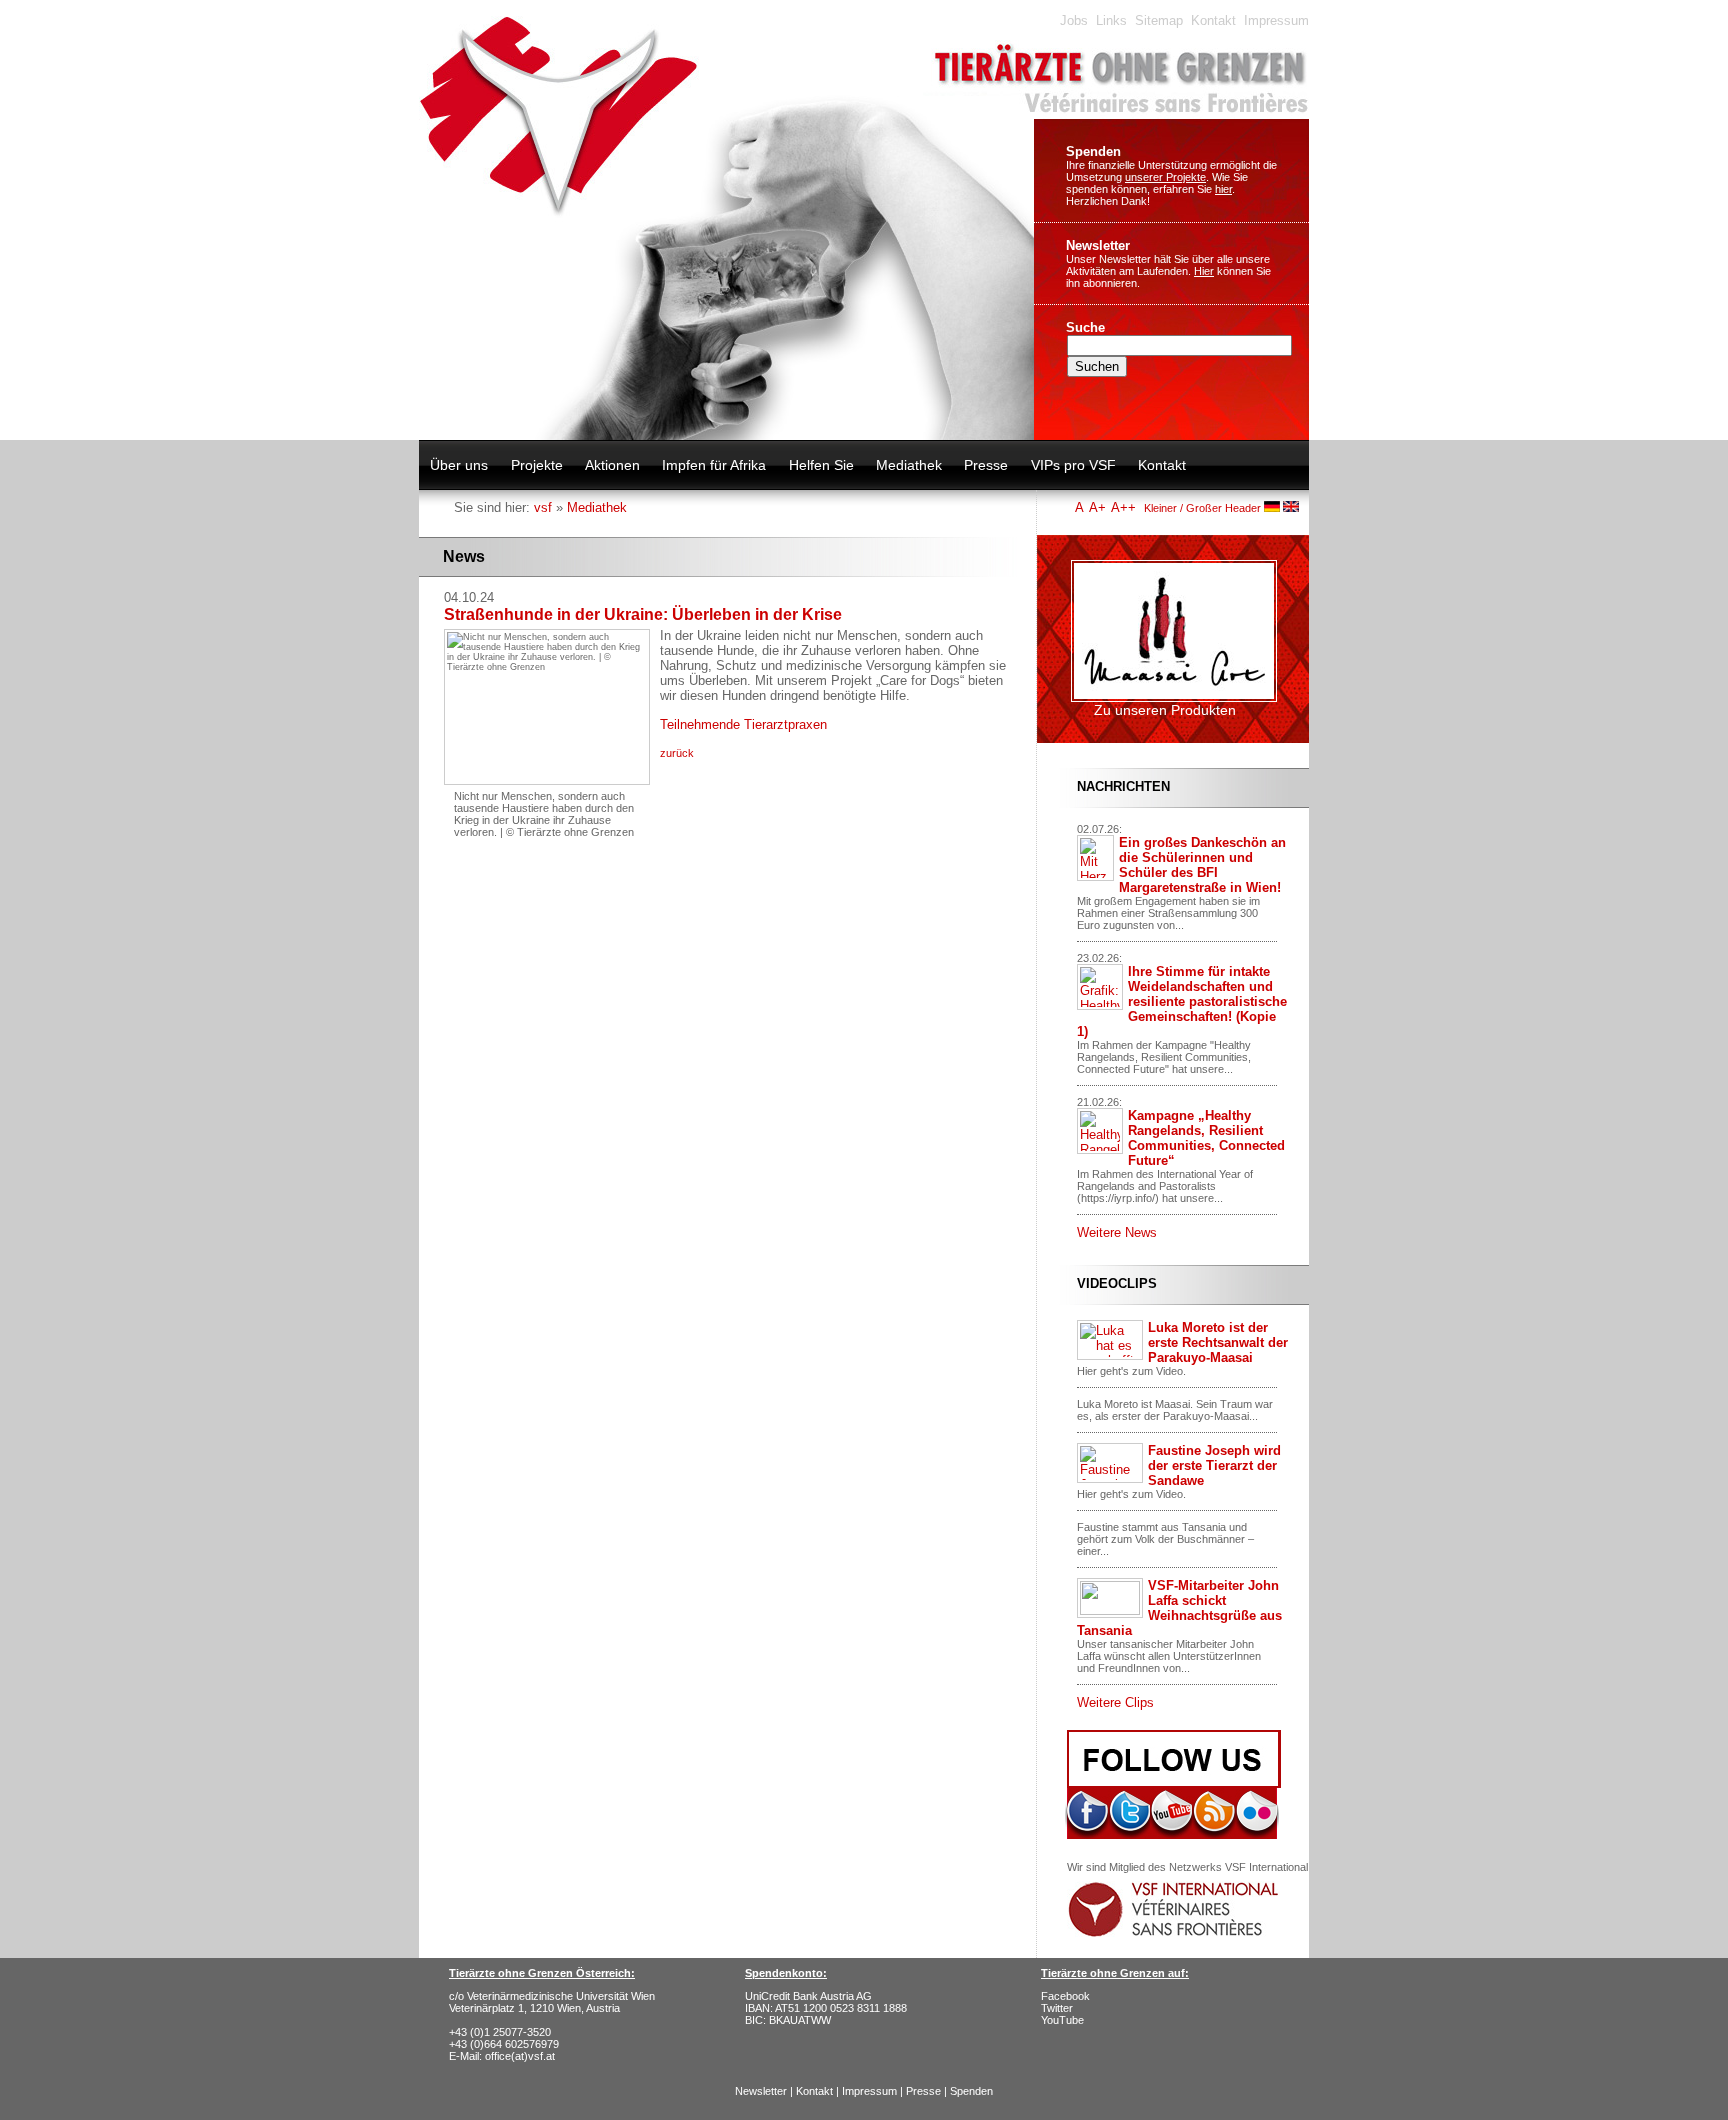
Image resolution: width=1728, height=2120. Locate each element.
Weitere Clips (1115, 1702)
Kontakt (1213, 20)
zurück (677, 753)
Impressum (1276, 20)
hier (1223, 189)
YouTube (1062, 2020)
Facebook (1065, 1996)
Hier (1204, 271)
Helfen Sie (821, 465)
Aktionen (612, 465)
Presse (986, 465)
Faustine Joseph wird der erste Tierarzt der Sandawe (1214, 1465)
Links (1111, 20)
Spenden (1093, 151)
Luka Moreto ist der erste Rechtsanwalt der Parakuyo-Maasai (1218, 1342)
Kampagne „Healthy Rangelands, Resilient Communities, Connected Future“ (1206, 1138)
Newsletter (1098, 245)
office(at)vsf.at (520, 2056)
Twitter (1057, 2008)
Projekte (537, 465)
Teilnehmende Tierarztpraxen (743, 724)
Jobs (1074, 20)
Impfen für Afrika (714, 465)
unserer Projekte (1165, 177)
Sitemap (1159, 20)
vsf (543, 507)
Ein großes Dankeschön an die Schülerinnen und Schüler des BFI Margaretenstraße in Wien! (1202, 865)
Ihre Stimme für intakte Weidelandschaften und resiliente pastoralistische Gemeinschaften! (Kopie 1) (1182, 1001)
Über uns (459, 465)
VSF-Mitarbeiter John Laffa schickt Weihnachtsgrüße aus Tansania (1179, 1608)
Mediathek (909, 465)
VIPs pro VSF (1073, 465)
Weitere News (1117, 1232)
